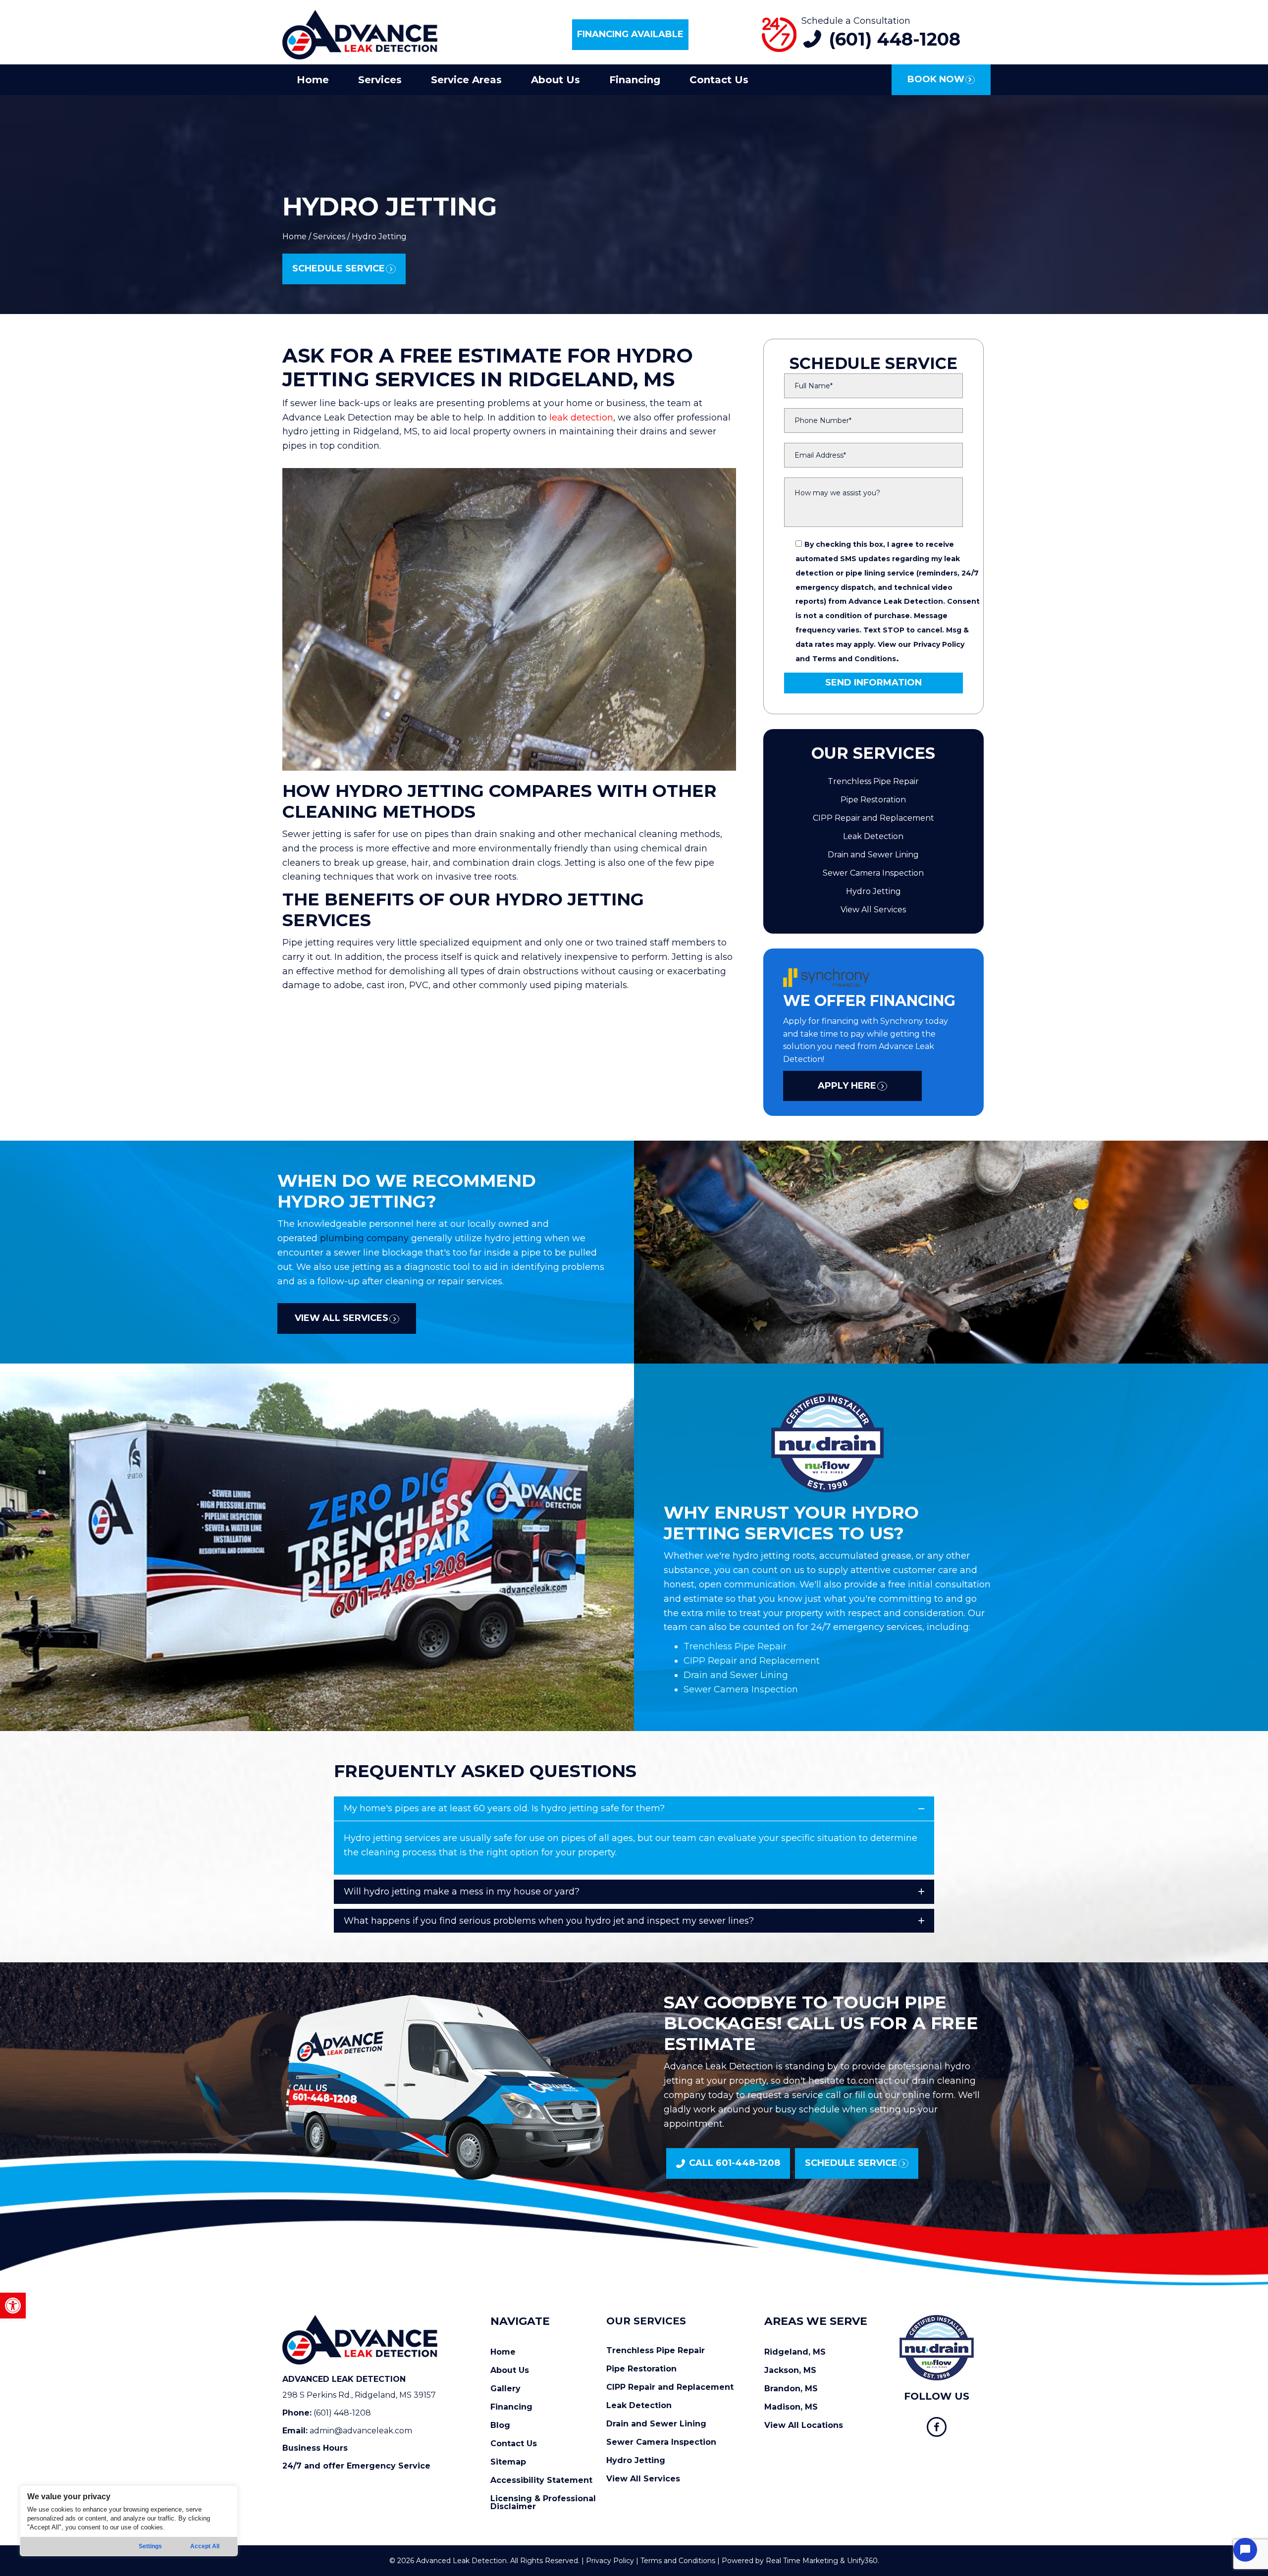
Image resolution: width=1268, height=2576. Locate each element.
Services (329, 237)
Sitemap (508, 2462)
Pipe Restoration (873, 800)
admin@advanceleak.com (361, 2431)
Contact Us (514, 2444)
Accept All (205, 2546)
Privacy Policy (939, 644)
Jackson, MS (790, 2370)
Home (294, 237)
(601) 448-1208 (342, 2413)
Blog (500, 2425)
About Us (510, 2370)
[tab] (634, 1809)
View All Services (873, 910)
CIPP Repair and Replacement (873, 818)
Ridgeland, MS (795, 2352)
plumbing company (366, 1238)
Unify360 (862, 2561)
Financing (511, 2407)
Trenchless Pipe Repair (873, 781)
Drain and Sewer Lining (873, 855)
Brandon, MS (791, 2389)
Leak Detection (873, 836)
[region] (129, 2521)
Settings (150, 2546)
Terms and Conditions (854, 659)
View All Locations (804, 2425)
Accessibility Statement (541, 2480)
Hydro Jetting (873, 891)
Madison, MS (791, 2407)
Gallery (505, 2389)
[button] (13, 2306)
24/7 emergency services (867, 1627)
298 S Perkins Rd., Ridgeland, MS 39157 (359, 2395)
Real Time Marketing (802, 2561)
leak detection (581, 418)
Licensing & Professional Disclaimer (543, 2502)
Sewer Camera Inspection (873, 873)
